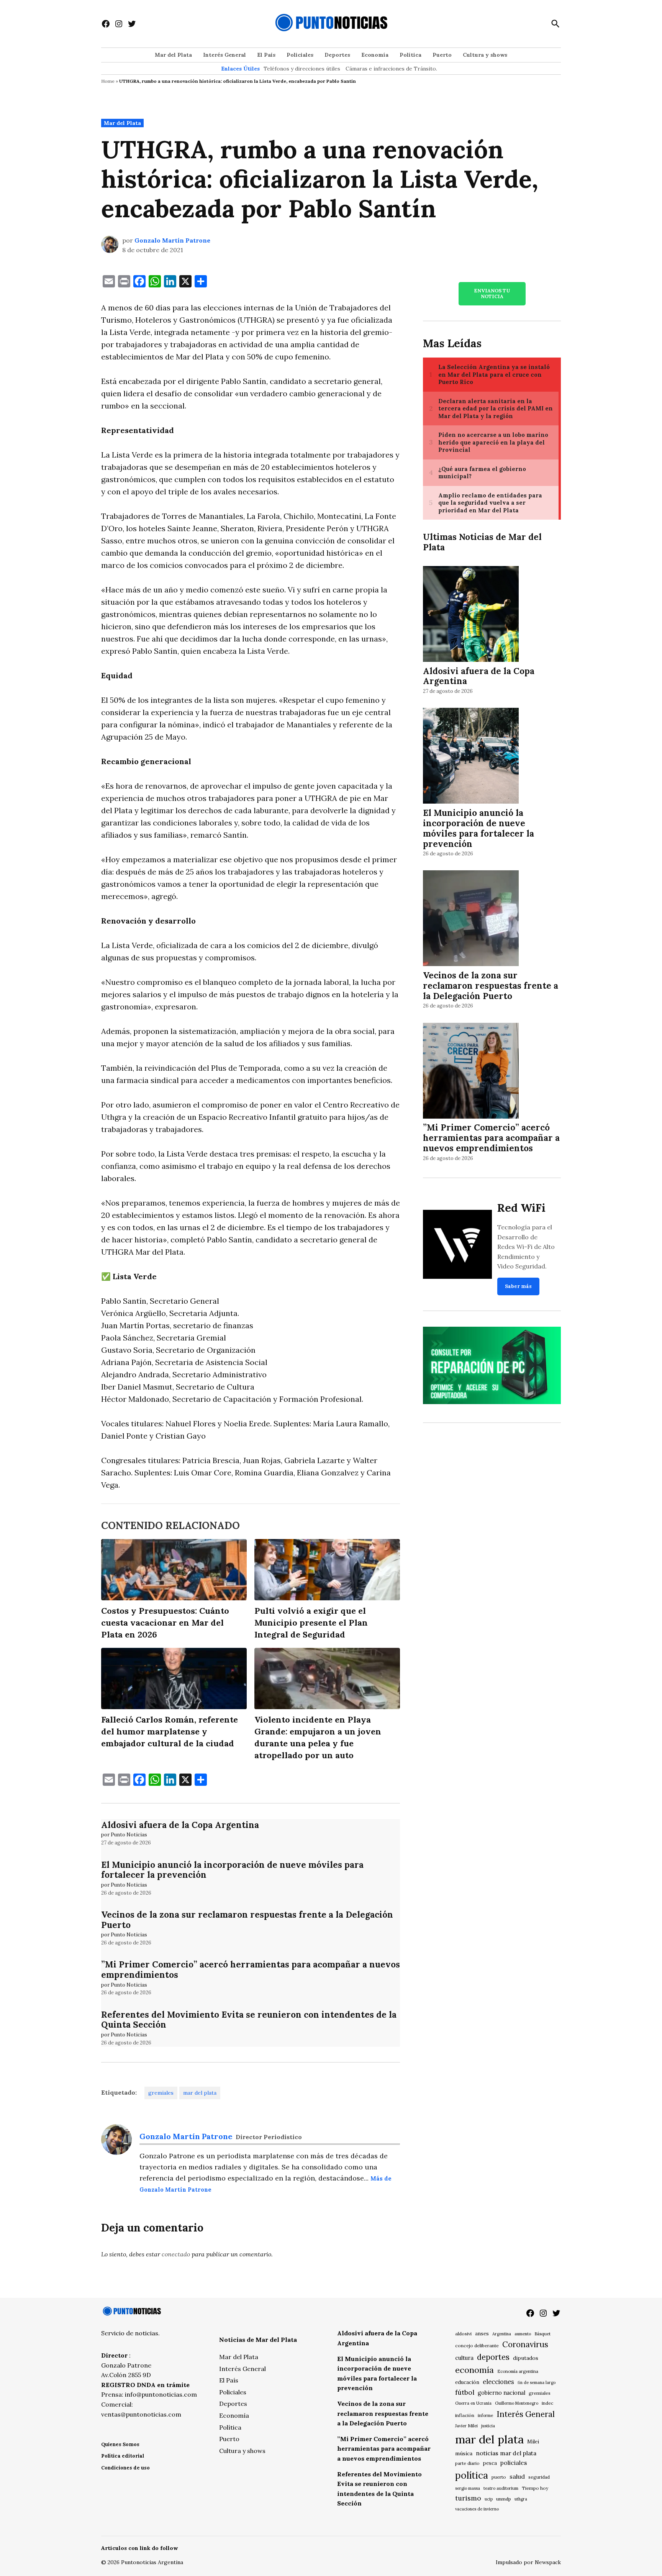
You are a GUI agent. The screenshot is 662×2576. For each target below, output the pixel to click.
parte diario (467, 2463)
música (464, 2453)
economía (474, 2370)
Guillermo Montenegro (517, 2403)
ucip (489, 2499)
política (472, 2475)
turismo (468, 2498)
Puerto (442, 55)
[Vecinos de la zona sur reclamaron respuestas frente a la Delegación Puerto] (471, 920)
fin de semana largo (537, 2382)
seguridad (539, 2477)
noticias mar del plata (506, 2453)
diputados (526, 2358)
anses (482, 2334)
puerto (499, 2477)
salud (517, 2476)
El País (266, 55)
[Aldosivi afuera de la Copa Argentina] (471, 615)
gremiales (161, 2093)
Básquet (542, 2334)
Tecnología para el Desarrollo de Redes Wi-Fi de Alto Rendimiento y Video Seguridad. (526, 1247)
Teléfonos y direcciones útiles (302, 69)
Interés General (224, 55)
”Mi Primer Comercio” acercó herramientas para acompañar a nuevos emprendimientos (251, 1969)
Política (410, 55)
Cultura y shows (485, 55)
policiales (514, 2463)
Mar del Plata (173, 55)
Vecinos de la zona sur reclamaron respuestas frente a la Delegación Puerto (247, 1920)
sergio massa (468, 2488)
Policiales (300, 55)
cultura (464, 2358)
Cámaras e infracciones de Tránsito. (391, 69)
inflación (465, 2415)
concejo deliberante (477, 2345)
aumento (523, 2334)
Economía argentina (518, 2371)
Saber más (518, 1286)
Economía (375, 55)
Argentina (502, 2334)
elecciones (498, 2382)
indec (547, 2403)
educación (467, 2382)
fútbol (465, 2392)
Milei (533, 2442)
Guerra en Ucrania (473, 2403)
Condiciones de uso (125, 2468)
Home (108, 81)
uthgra (521, 2499)
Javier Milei (466, 2426)
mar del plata (200, 2093)
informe (485, 2415)
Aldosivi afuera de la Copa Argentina (180, 1825)
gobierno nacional (501, 2393)
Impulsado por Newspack (528, 2562)
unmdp (504, 2499)
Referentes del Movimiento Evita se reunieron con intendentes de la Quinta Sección (249, 2020)
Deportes (337, 55)
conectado (176, 2254)
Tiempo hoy (535, 2488)
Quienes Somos (120, 2444)
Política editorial (123, 2456)
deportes (493, 2357)
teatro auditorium (501, 2488)
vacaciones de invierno (477, 2509)
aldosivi (463, 2334)
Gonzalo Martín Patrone (172, 240)
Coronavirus (525, 2344)
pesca (490, 2463)
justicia (488, 2426)
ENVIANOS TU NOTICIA (492, 294)
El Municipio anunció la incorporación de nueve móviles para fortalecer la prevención (232, 1870)
